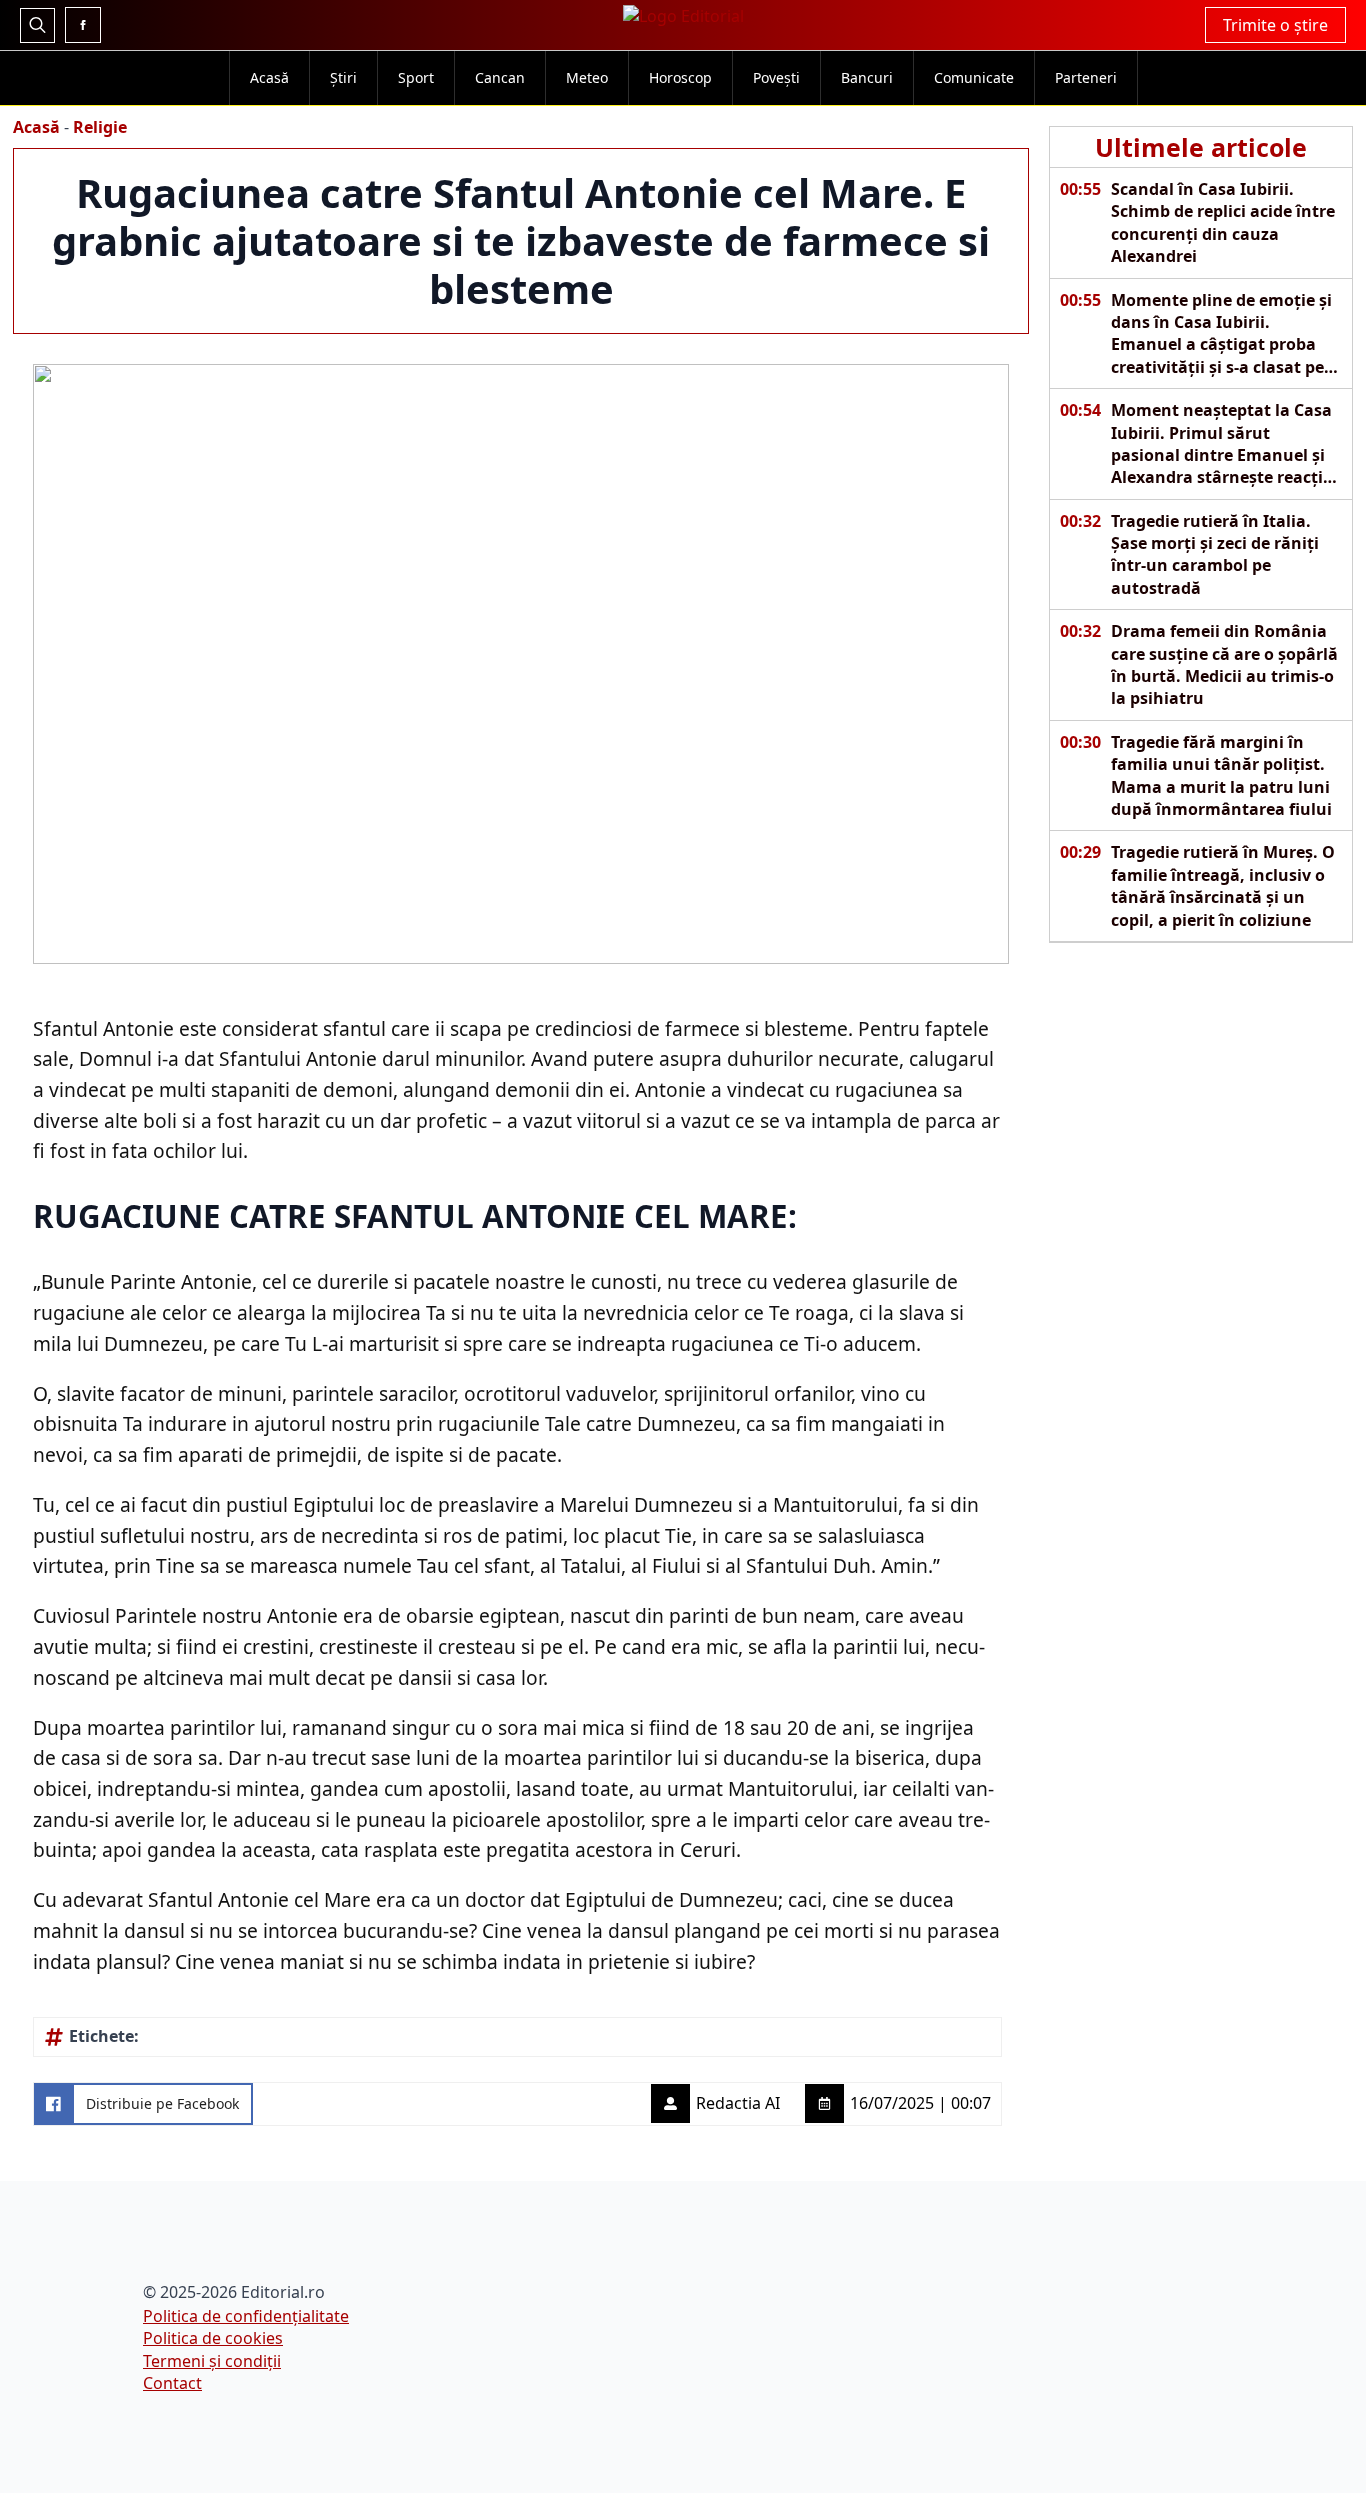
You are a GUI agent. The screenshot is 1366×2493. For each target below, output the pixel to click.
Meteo (587, 77)
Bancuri (867, 77)
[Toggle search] (37, 25)
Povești (776, 77)
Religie (100, 127)
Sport (416, 77)
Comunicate (974, 77)
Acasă (269, 77)
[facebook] (83, 25)
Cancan (500, 77)
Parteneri (1086, 77)
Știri (343, 77)
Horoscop (680, 77)
